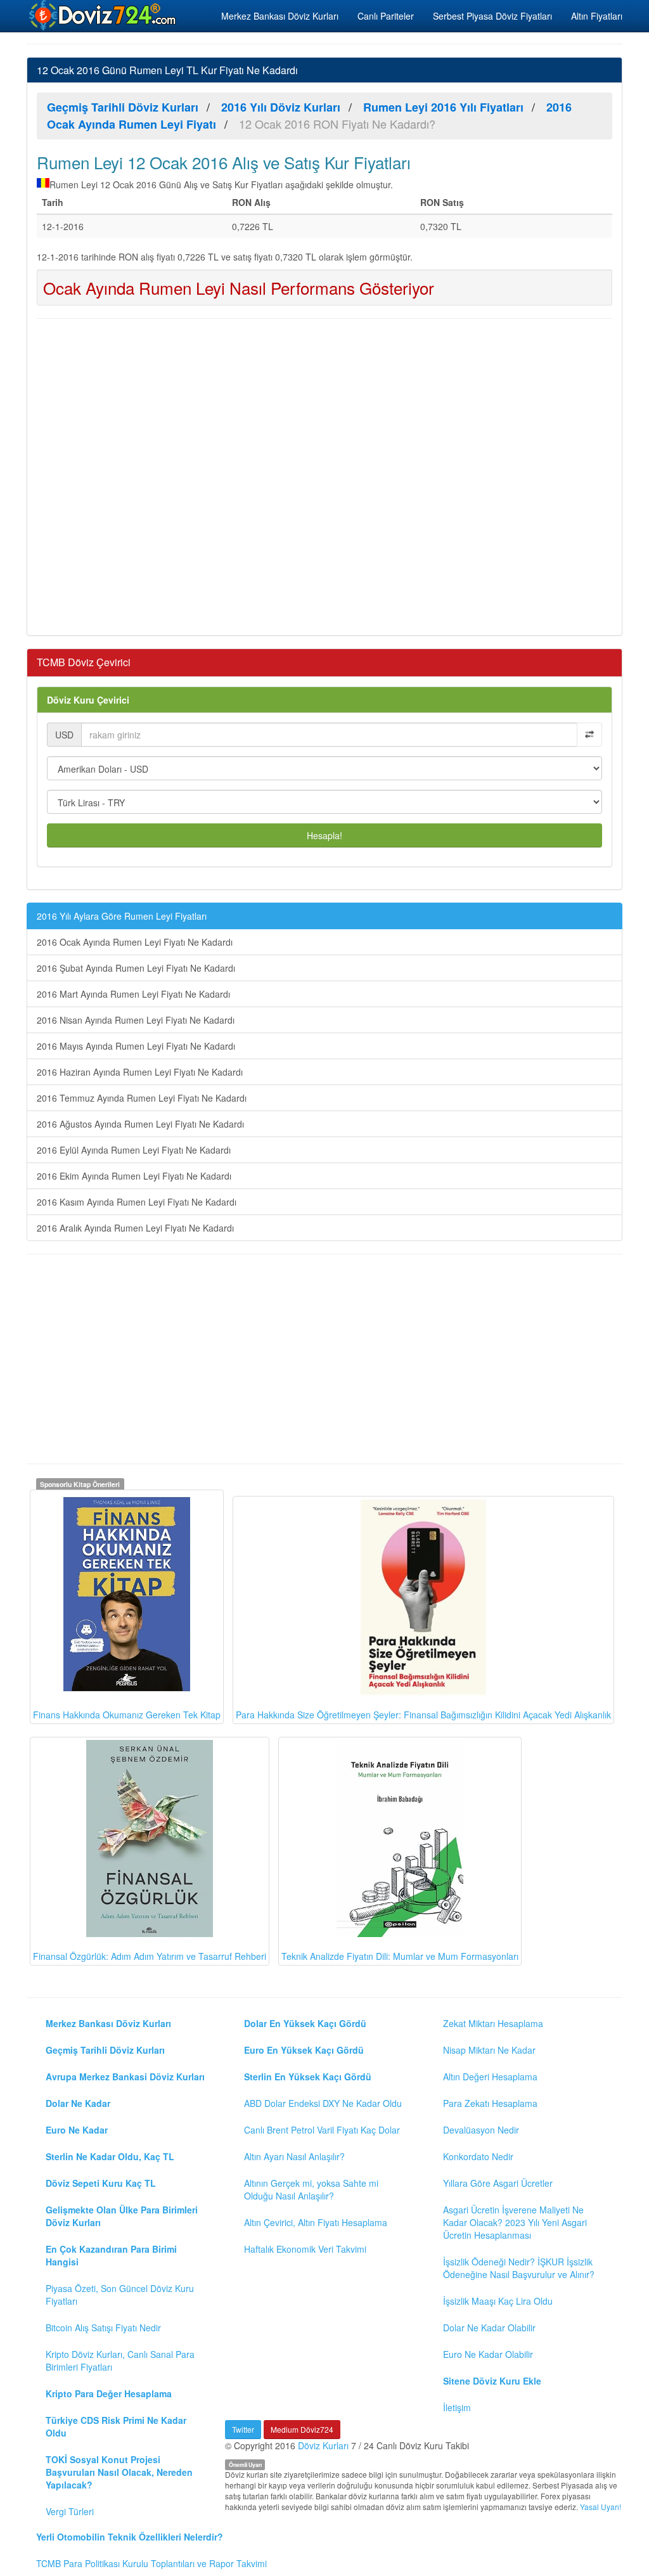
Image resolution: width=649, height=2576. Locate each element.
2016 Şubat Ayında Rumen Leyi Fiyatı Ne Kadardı (136, 968)
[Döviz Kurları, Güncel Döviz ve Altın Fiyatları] (103, 15)
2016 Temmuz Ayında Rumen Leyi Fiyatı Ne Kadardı (142, 1098)
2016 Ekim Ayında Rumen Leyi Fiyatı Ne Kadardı (134, 1176)
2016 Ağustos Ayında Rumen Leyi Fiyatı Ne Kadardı (140, 1124)
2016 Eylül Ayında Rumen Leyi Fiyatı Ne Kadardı (134, 1150)
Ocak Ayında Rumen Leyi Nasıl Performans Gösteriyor (239, 287)
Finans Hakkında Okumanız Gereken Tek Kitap (127, 1715)
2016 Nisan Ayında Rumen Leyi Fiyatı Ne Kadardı (136, 1020)
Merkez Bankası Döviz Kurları (280, 16)
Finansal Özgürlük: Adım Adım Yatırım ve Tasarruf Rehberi (150, 1956)
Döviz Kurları (323, 2445)
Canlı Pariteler (386, 16)
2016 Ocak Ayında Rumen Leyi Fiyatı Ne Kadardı (135, 942)
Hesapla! (324, 835)
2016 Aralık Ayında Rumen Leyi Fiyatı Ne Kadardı (135, 1228)
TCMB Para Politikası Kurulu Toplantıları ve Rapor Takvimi (151, 2563)
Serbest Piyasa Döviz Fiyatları (492, 16)
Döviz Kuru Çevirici (88, 700)
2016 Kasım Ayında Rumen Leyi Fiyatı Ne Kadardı (137, 1202)
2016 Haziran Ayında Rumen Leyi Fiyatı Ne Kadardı (140, 1072)
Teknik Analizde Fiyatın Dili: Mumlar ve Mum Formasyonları (400, 1956)
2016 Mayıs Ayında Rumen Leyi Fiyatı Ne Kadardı (136, 1046)
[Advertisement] (324, 475)
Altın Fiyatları (597, 16)
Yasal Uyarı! (601, 2507)
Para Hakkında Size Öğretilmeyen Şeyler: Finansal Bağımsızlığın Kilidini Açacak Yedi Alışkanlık (423, 1715)
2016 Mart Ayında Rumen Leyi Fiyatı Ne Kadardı (133, 994)
